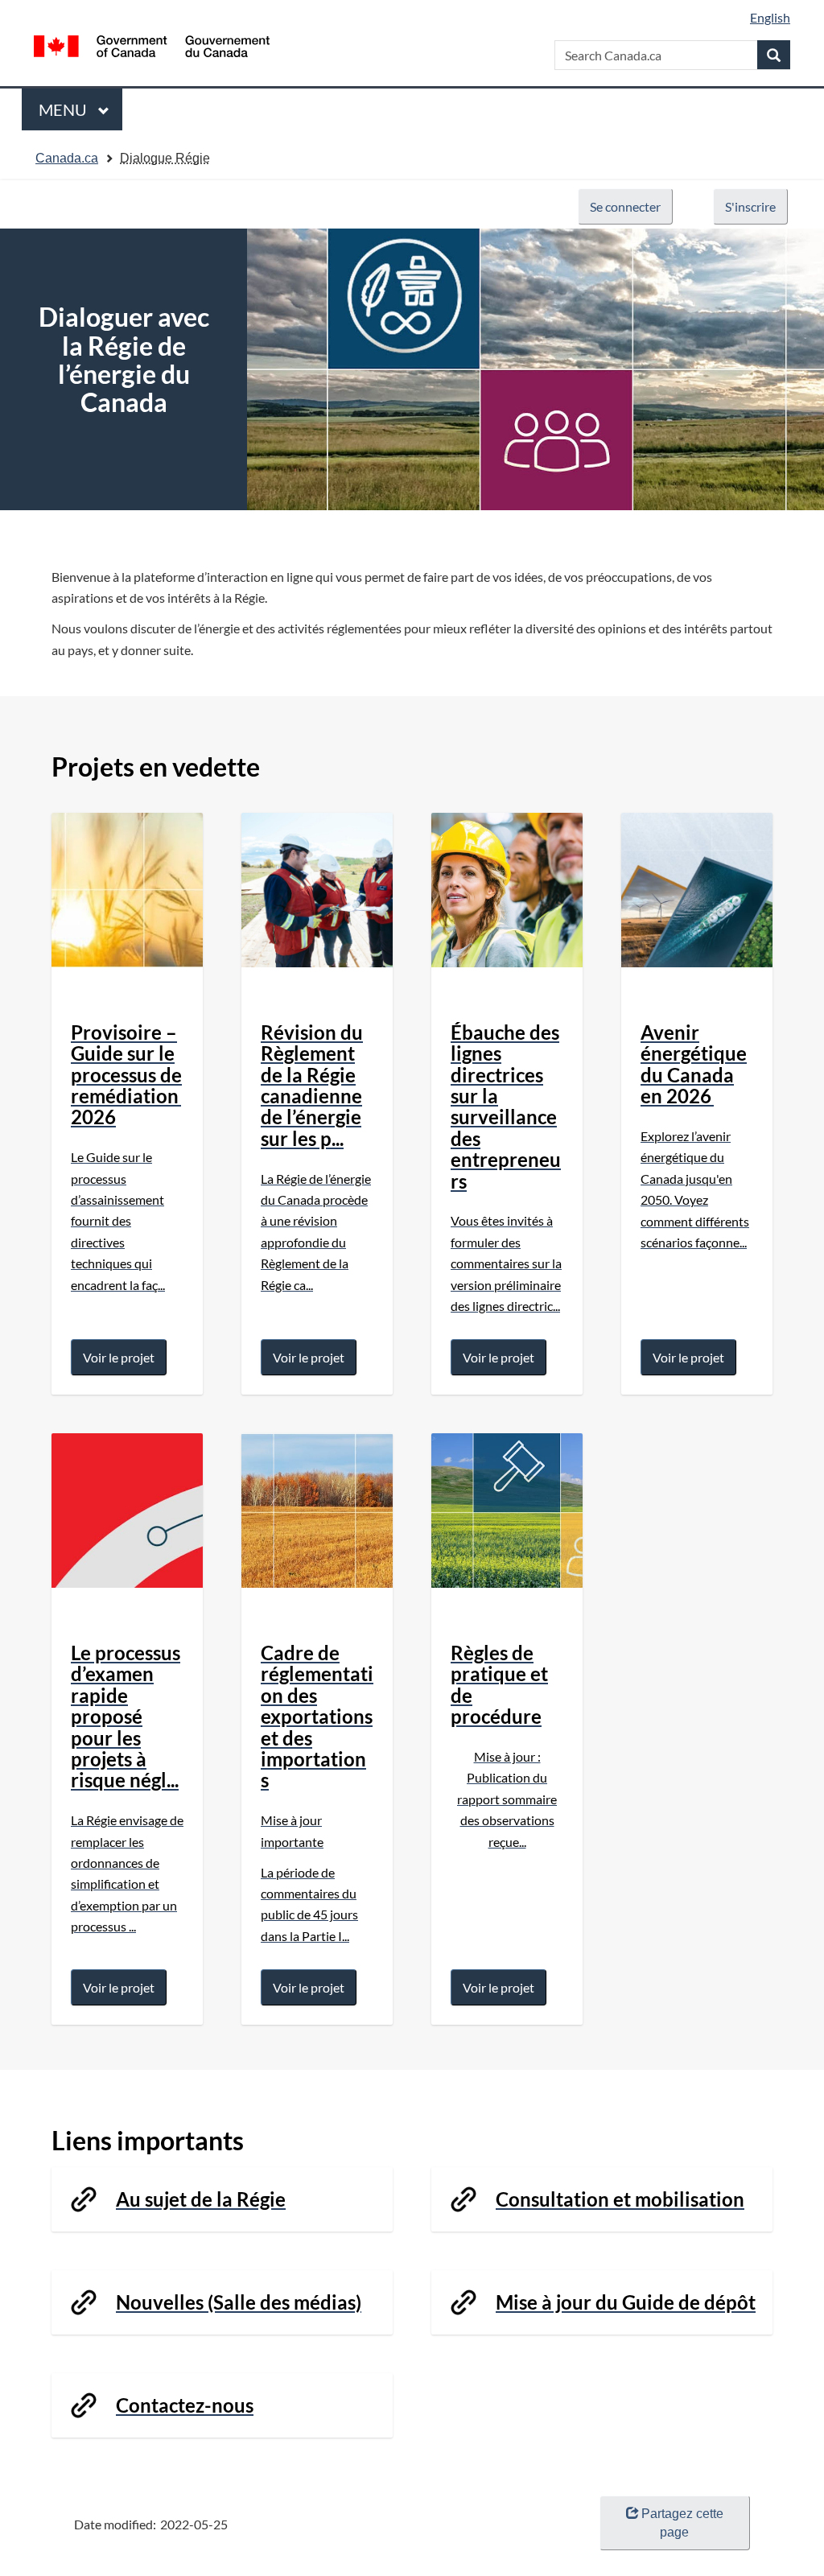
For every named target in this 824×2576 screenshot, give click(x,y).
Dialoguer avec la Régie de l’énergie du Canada (124, 360)
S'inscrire (750, 206)
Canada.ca (67, 158)
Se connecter (625, 206)
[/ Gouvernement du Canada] (152, 46)
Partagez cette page (682, 2523)
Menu (64, 115)
